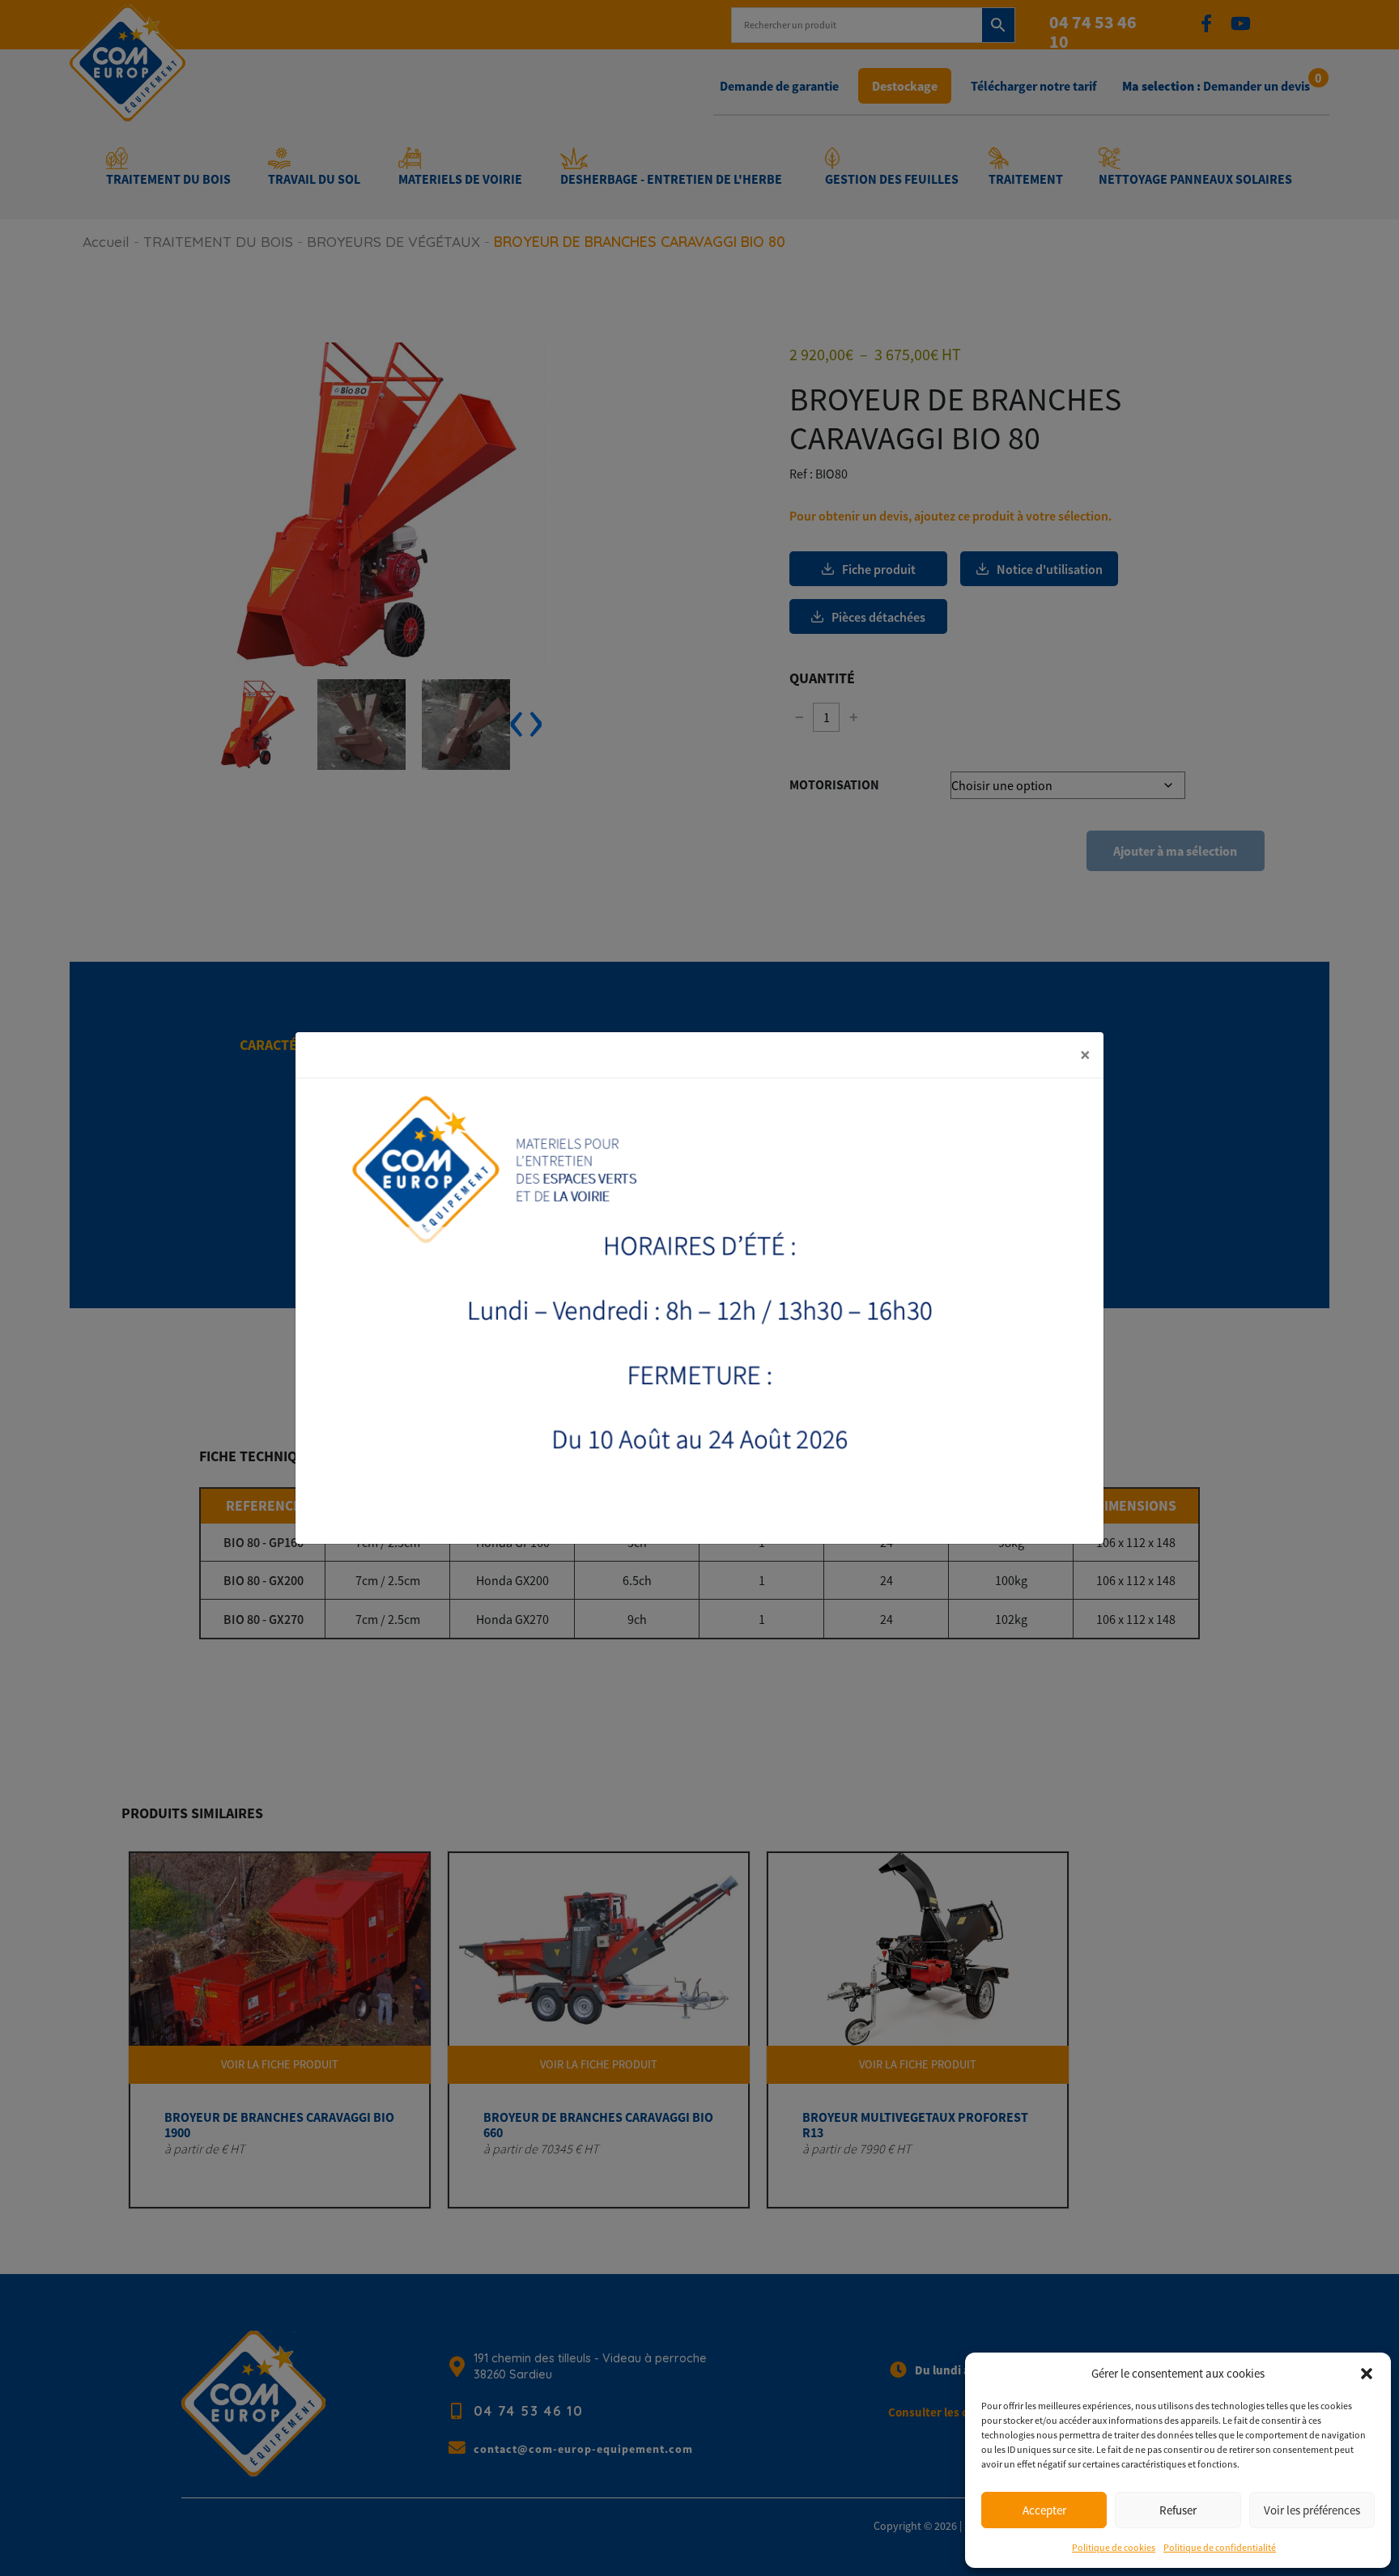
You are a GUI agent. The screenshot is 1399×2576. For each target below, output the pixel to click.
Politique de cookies (1114, 2547)
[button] (1367, 2374)
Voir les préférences (1312, 2510)
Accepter (1044, 2510)
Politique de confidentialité (1220, 2547)
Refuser (1178, 2510)
